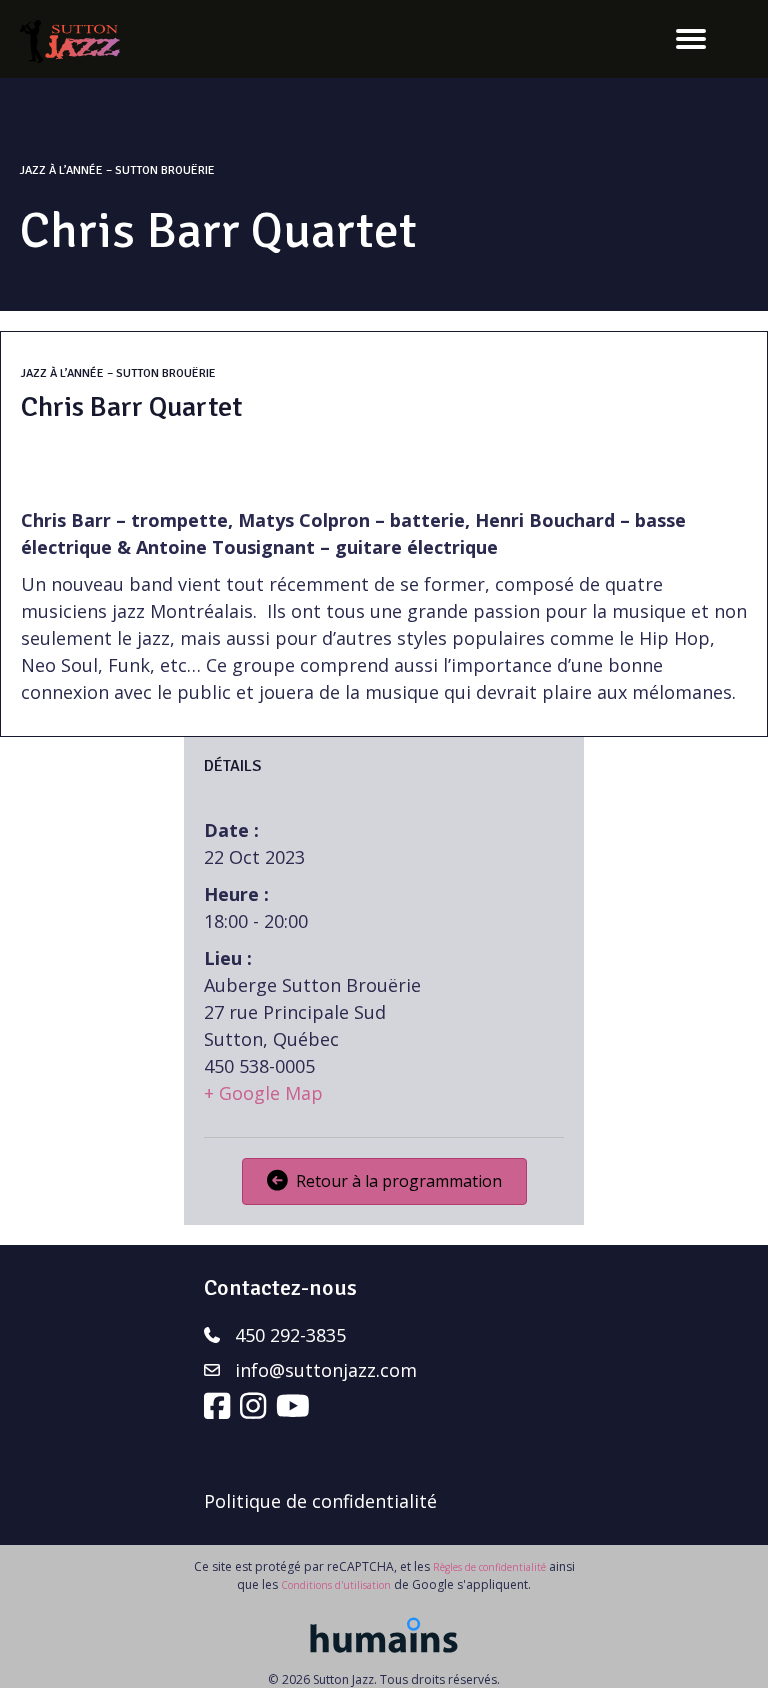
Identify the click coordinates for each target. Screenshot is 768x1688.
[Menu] (691, 39)
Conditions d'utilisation (336, 1585)
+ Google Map (263, 1093)
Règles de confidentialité (489, 1567)
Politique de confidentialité (320, 1501)
